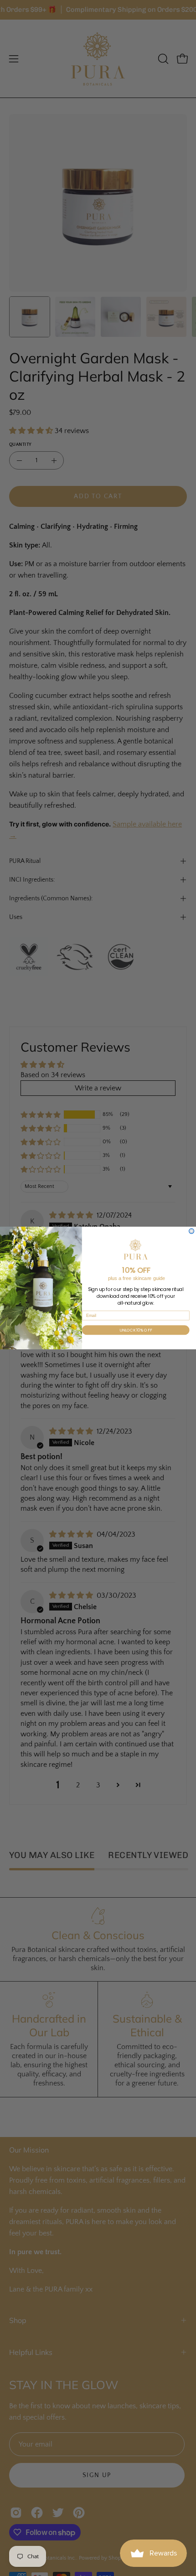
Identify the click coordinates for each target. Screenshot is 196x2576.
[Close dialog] (192, 1231)
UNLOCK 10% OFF (136, 1330)
